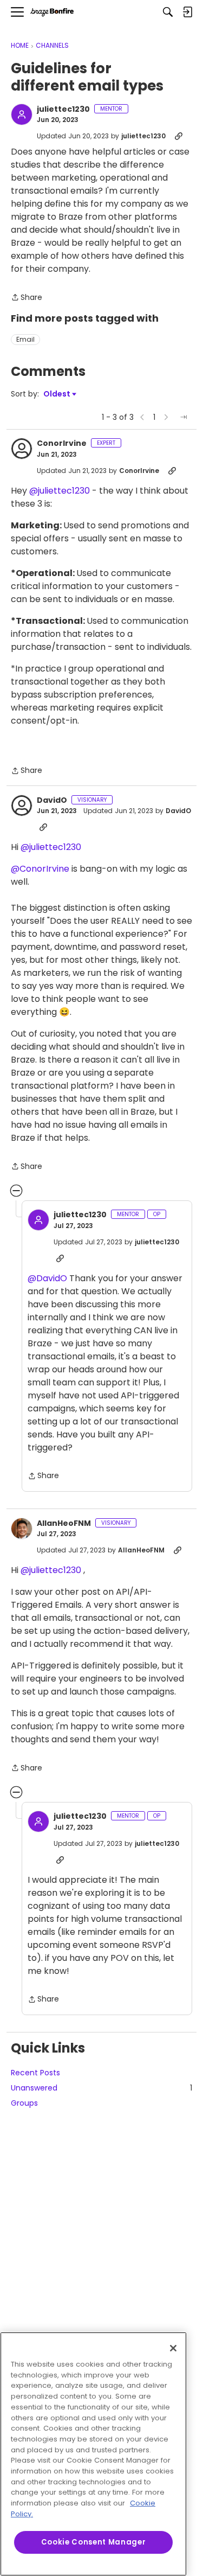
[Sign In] (187, 12)
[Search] (168, 12)
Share (27, 298)
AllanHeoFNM (64, 1524)
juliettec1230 (63, 110)
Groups (24, 2103)
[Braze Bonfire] (52, 12)
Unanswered (101, 2088)
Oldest (57, 394)
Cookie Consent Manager (93, 2542)
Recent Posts (35, 2073)
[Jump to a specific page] (184, 417)
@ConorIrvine (40, 869)
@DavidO (47, 1278)
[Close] (173, 2348)
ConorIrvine (62, 444)
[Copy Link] (179, 136)
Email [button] (25, 339)
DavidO (52, 801)
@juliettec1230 (60, 491)
